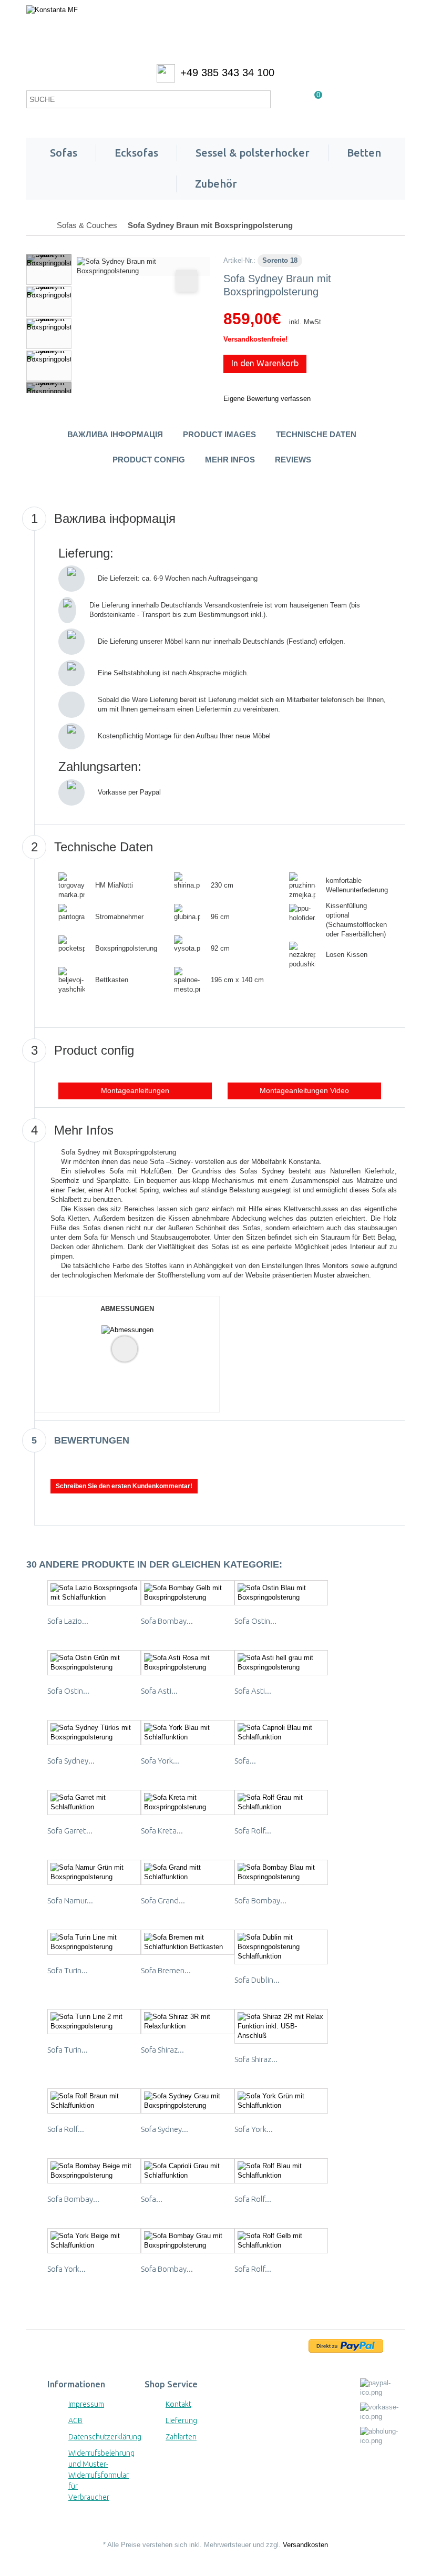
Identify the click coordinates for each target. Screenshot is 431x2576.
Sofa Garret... (70, 1831)
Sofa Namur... (70, 1900)
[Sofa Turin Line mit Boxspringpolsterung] (94, 1942)
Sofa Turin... (68, 1970)
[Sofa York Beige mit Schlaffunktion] (94, 2241)
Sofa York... (160, 1761)
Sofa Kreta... (162, 1831)
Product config (149, 460)
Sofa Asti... (159, 1691)
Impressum (86, 2404)
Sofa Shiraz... (162, 2050)
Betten (364, 153)
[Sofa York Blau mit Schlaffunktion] (188, 1733)
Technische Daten (316, 434)
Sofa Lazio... (68, 1621)
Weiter (49, 387)
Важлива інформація (115, 434)
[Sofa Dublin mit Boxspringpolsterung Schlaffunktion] (281, 1947)
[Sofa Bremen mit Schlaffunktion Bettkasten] (188, 1942)
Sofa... (245, 1761)
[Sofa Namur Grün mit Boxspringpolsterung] (94, 1872)
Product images (219, 434)
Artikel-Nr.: (239, 260)
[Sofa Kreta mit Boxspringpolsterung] (188, 1802)
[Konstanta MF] (215, 32)
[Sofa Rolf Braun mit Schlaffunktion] (94, 2101)
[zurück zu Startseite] (38, 225)
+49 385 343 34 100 (227, 73)
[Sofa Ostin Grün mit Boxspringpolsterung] (94, 1663)
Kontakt (178, 2404)
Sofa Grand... (163, 1900)
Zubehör (216, 184)
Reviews (293, 460)
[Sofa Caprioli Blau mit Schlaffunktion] (281, 1733)
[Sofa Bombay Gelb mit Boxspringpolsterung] (188, 1593)
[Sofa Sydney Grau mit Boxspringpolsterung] (188, 2101)
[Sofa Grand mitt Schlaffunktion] (188, 1872)
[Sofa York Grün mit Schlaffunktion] (281, 2101)
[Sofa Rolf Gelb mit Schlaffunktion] (281, 2241)
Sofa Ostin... (255, 1621)
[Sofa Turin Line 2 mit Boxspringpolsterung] (94, 2022)
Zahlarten (181, 2437)
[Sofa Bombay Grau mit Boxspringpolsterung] (188, 2241)
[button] (304, 1091)
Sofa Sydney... (71, 1761)
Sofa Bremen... (166, 1970)
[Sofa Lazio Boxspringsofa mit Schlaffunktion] (94, 1593)
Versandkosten (305, 2545)
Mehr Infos (230, 460)
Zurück (49, 260)
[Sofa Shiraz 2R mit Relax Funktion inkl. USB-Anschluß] (281, 2026)
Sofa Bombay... (167, 1621)
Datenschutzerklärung (105, 2437)
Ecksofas (136, 153)
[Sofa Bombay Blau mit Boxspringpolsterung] (281, 1872)
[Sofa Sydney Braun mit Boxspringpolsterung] (49, 270)
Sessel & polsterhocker (253, 153)
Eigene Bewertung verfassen (267, 399)
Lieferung (181, 2420)
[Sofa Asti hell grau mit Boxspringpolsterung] (281, 1663)
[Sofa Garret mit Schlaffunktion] (94, 1802)
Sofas (64, 153)
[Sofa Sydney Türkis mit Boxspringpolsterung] (94, 1733)
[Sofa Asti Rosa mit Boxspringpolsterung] (188, 1663)
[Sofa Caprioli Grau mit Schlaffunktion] (188, 2171)
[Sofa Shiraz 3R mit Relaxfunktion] (188, 2022)
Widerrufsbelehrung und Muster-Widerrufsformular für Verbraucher (101, 2475)
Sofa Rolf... (253, 1831)
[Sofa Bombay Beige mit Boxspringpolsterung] (94, 2171)
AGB (75, 2420)
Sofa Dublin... (257, 1980)
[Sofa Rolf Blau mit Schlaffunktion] (281, 2171)
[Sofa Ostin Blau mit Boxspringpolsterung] (281, 1593)
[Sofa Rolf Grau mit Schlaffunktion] (281, 1802)
